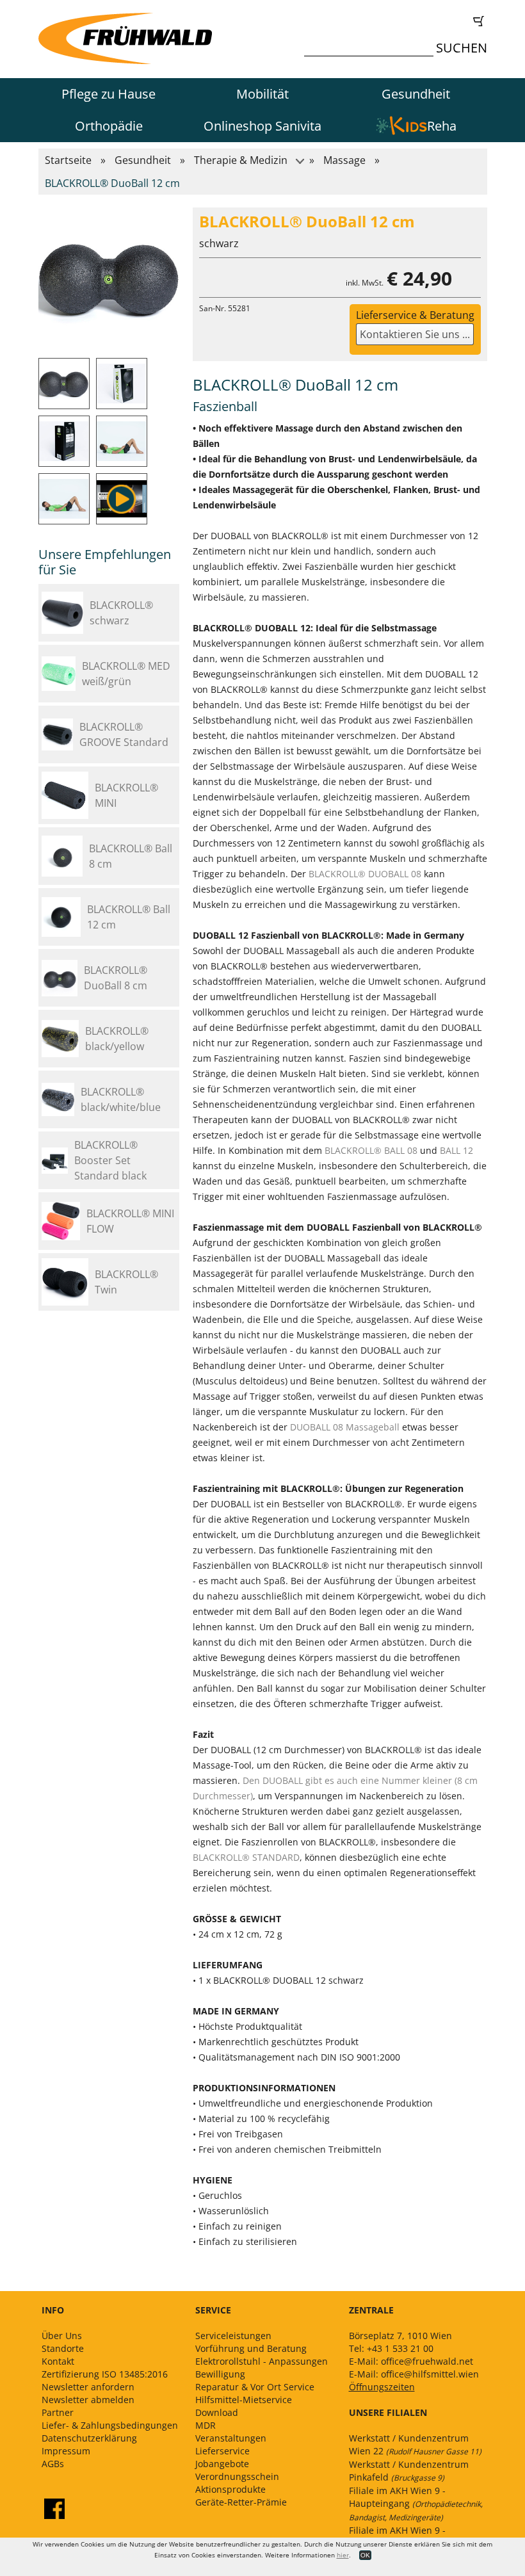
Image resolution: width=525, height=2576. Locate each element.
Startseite (68, 160)
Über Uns (62, 2336)
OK (365, 2555)
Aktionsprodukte (230, 2489)
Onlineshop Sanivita (262, 126)
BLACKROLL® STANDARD (246, 1857)
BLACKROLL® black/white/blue (121, 1099)
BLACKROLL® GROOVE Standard (124, 734)
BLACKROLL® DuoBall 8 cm (116, 978)
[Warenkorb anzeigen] (399, 21)
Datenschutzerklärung (89, 2438)
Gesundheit (416, 94)
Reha (442, 126)
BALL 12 (456, 1150)
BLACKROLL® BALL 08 (371, 1150)
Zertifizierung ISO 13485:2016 (105, 2374)
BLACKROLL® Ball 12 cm (129, 917)
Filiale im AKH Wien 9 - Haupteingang (416, 2504)
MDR (206, 2425)
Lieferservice (222, 2451)
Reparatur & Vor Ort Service (255, 2387)
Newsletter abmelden (88, 2400)
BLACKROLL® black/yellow (117, 1039)
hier (343, 2555)
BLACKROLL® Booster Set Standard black (110, 1160)
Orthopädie (109, 126)
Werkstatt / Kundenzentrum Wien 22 (415, 2444)
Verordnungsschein (237, 2476)
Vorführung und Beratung (251, 2348)
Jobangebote (222, 2464)
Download (217, 2412)
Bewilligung (220, 2374)
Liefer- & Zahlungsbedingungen (110, 2425)
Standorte (63, 2348)
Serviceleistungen (233, 2336)
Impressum (66, 2451)
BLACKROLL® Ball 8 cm (131, 856)
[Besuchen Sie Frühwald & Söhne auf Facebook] (54, 2509)
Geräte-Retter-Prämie (241, 2502)
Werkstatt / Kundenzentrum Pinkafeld (409, 2471)
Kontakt (58, 2361)
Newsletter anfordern (88, 2387)
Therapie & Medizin (241, 160)
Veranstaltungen (231, 2438)
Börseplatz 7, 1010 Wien (400, 2336)
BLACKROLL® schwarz (121, 613)
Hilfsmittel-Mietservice (244, 2400)
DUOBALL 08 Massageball (345, 1427)
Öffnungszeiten (382, 2387)
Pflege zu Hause (109, 94)
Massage (344, 160)
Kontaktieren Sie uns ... (415, 334)
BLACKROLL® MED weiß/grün (126, 674)
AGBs (53, 2464)
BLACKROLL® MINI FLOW (130, 1221)
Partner (58, 2412)
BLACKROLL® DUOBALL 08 (365, 874)
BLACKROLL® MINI (126, 795)
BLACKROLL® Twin (126, 1282)
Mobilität (262, 94)
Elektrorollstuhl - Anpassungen (262, 2361)
